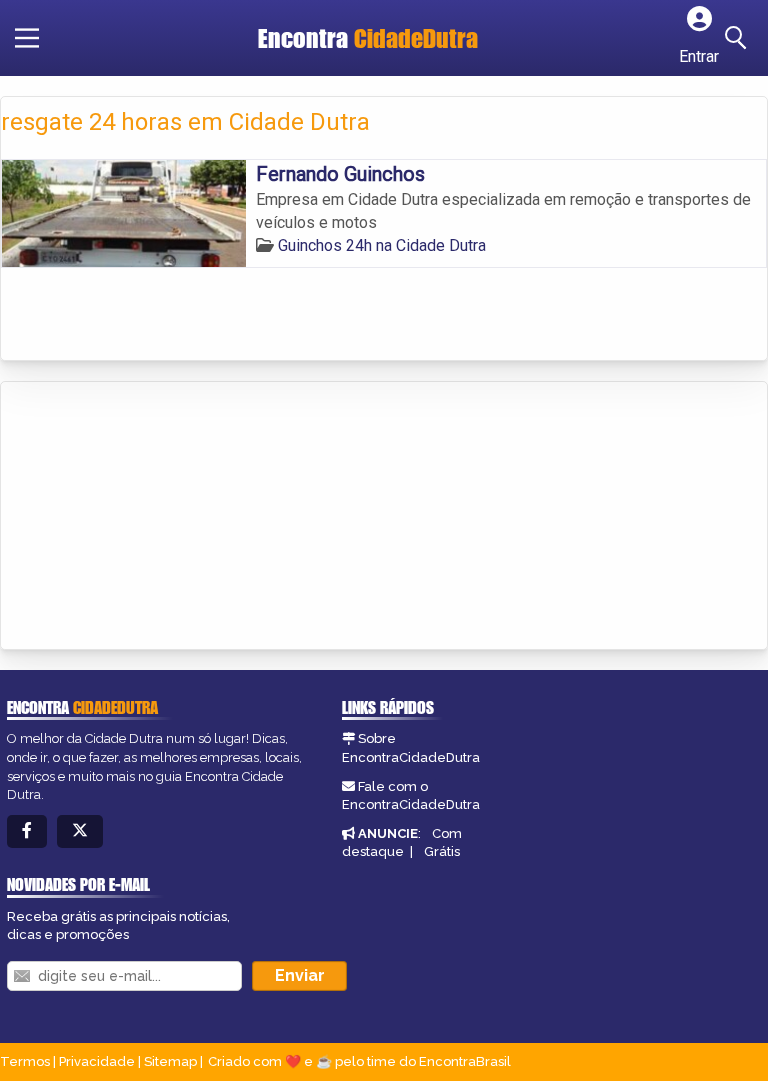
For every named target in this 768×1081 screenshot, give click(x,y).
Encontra (368, 38)
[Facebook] (27, 831)
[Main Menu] (27, 38)
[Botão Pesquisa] (739, 38)
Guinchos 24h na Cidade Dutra (382, 245)
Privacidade (97, 1061)
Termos (25, 1061)
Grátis (442, 851)
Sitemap (170, 1061)
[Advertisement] (151, 517)
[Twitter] (80, 831)
